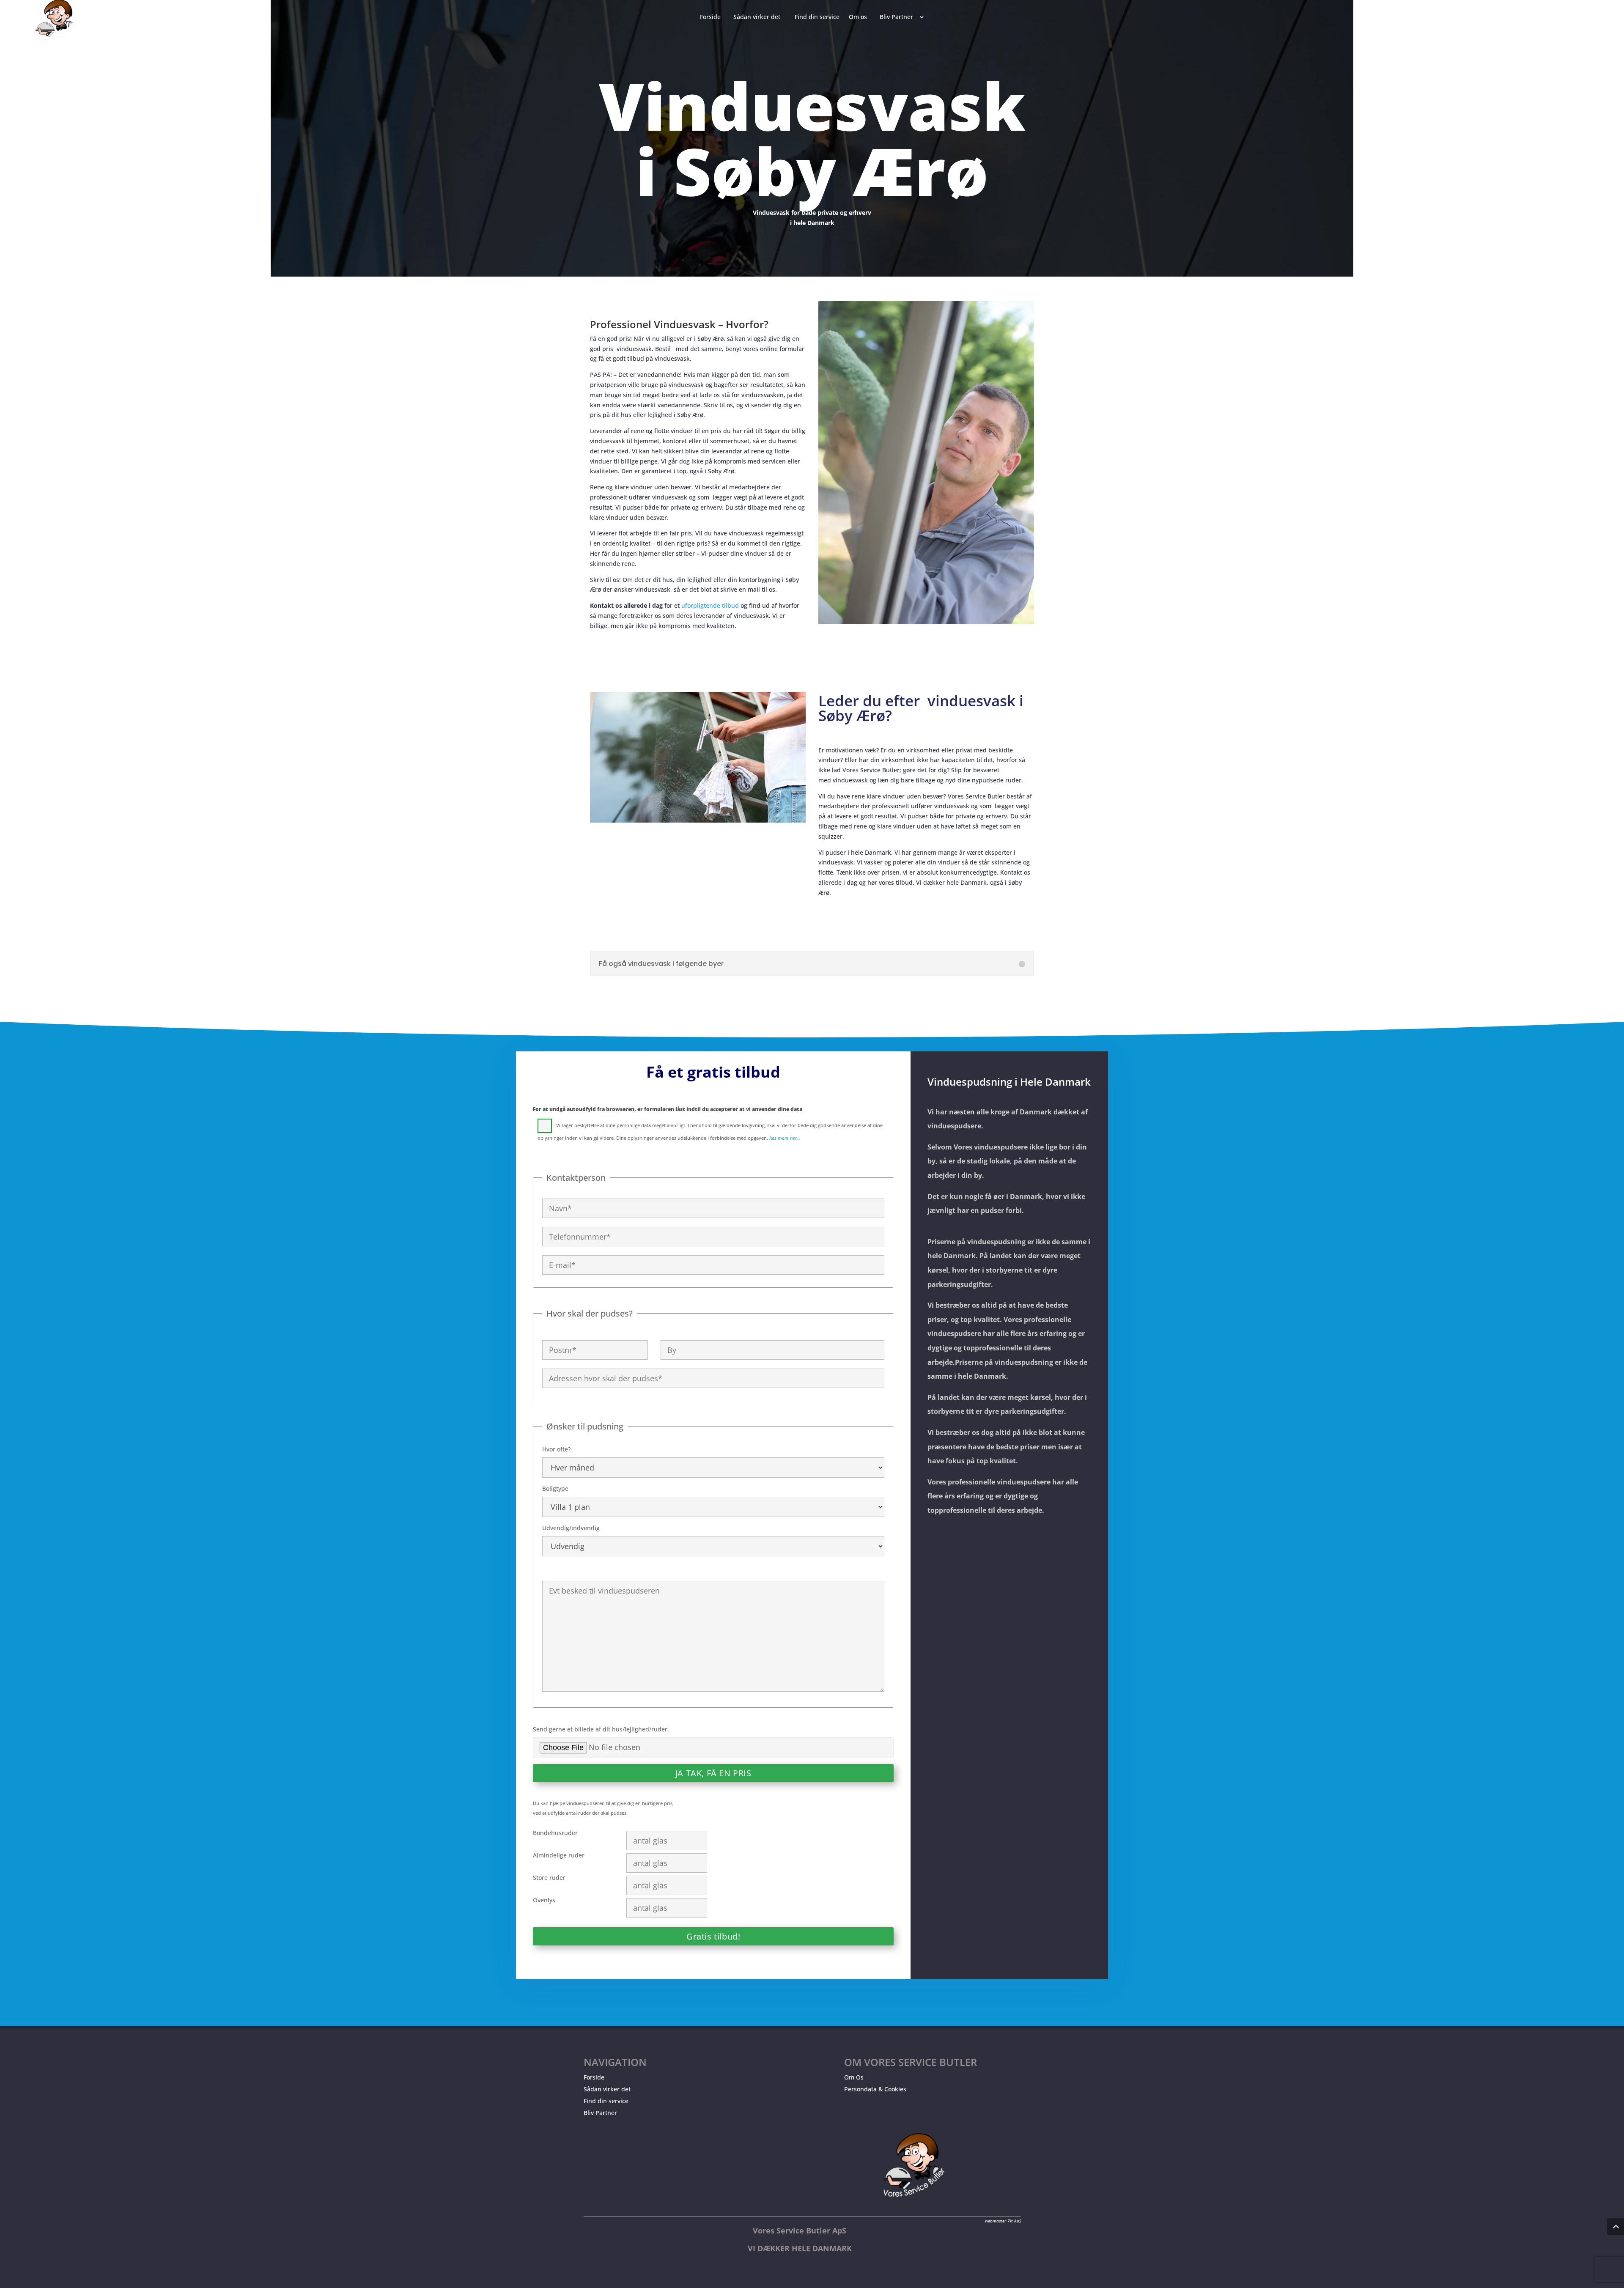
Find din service (606, 2101)
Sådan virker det (607, 2089)
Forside (594, 2077)
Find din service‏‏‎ (817, 17)
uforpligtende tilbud (710, 605)
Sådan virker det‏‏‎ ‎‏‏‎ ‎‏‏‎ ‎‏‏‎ (759, 17)
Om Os (854, 2077)
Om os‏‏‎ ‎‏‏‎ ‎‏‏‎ (860, 17)
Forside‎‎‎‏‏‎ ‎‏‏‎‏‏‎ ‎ (712, 17)
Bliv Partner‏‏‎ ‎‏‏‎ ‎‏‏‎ (898, 17)
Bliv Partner (600, 2113)
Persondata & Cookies (875, 2089)
